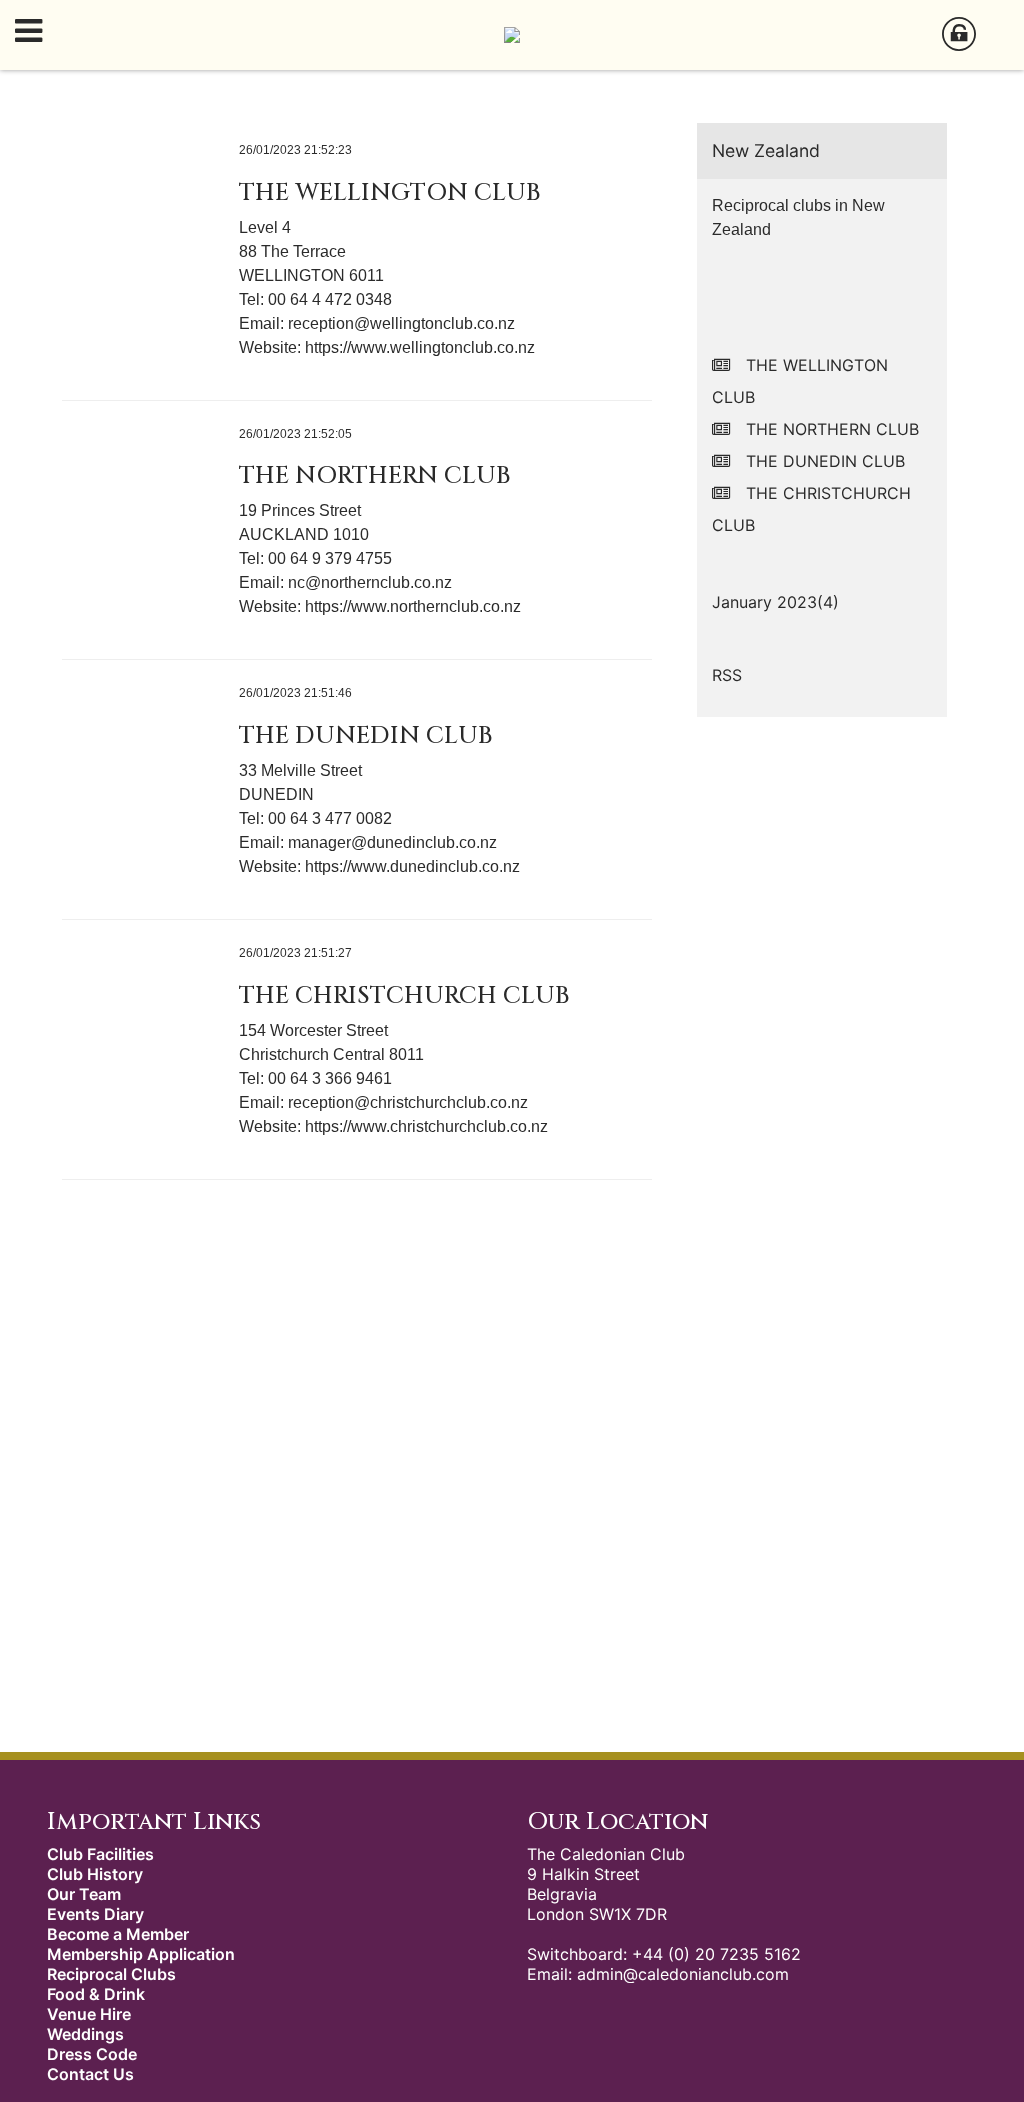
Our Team (84, 1894)
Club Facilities (100, 1854)
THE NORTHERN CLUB (374, 476)
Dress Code (92, 2054)
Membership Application (141, 1954)
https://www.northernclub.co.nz (413, 606)
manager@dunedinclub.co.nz (392, 842)
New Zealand (766, 150)
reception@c (333, 1102)
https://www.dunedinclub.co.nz (412, 866)
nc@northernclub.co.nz (370, 582)
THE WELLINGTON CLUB (389, 193)
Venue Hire (89, 2014)
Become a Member (118, 1934)
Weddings (85, 2034)
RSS (727, 675)
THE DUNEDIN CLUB (365, 736)
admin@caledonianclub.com (683, 1974)
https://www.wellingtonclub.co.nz (420, 347)
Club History (95, 1874)
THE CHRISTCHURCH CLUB (404, 996)
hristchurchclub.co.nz (453, 1102)
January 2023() (775, 602)
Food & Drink (96, 1994)
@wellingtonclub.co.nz (434, 323)
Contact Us (90, 2074)
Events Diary (95, 1914)
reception (321, 323)
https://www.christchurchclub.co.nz (426, 1126)
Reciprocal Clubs (111, 1974)
